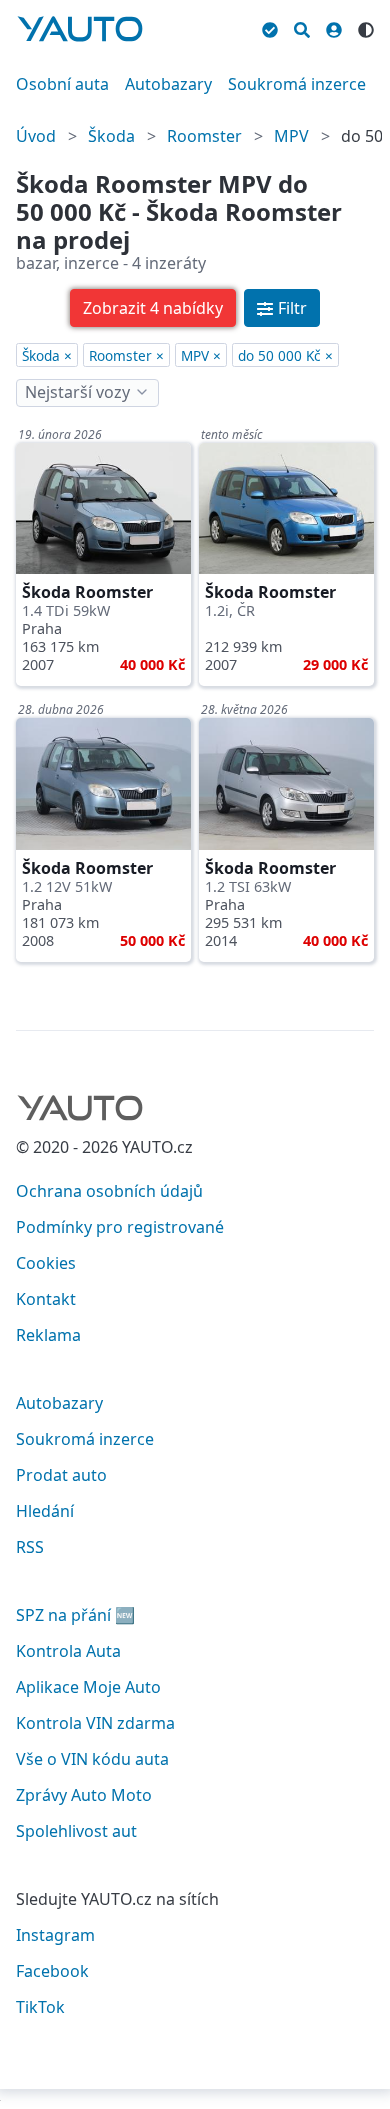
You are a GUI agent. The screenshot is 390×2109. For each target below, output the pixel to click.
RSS (30, 1547)
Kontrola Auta (68, 1651)
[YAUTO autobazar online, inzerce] (80, 29)
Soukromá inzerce (297, 84)
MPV (291, 136)
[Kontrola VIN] (270, 27)
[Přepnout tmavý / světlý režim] (366, 27)
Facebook (52, 1971)
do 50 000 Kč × (285, 355)
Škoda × (47, 355)
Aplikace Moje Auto (88, 1687)
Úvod (36, 136)
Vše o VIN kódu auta (92, 1759)
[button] (153, 308)
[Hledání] (302, 27)
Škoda (111, 136)
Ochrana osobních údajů (109, 1191)
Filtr (292, 308)
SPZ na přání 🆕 (75, 1615)
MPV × (201, 355)
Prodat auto (61, 1475)
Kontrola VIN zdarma (95, 1723)
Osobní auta (62, 84)
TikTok (40, 2007)
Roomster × (126, 355)
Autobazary (168, 84)
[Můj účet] (334, 27)
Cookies (46, 1263)
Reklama (48, 1335)
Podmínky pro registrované (120, 1227)
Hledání (45, 1511)
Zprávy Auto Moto (84, 1795)
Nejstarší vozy (77, 392)
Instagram (55, 1935)
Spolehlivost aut (76, 1831)
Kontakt (46, 1299)
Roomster (204, 136)
